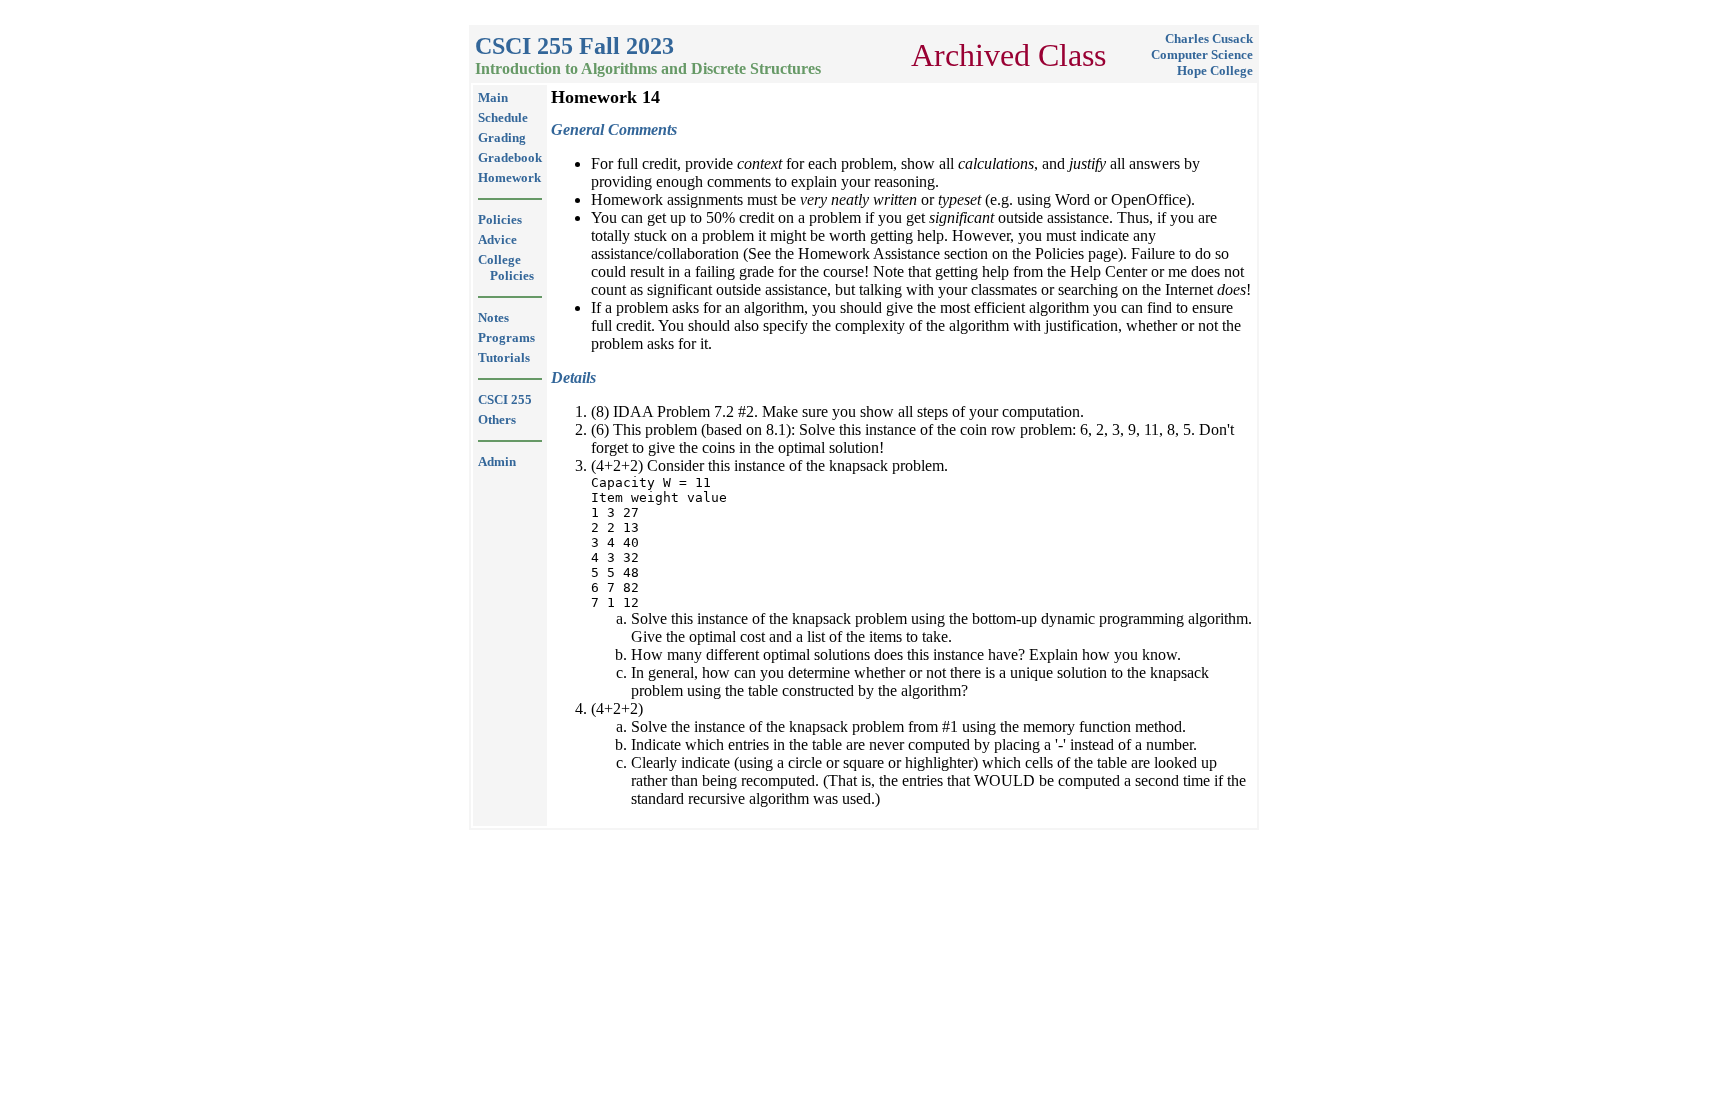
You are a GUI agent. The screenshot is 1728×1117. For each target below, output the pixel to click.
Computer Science (1202, 54)
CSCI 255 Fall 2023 (574, 46)
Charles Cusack (1209, 38)
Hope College (1215, 70)
